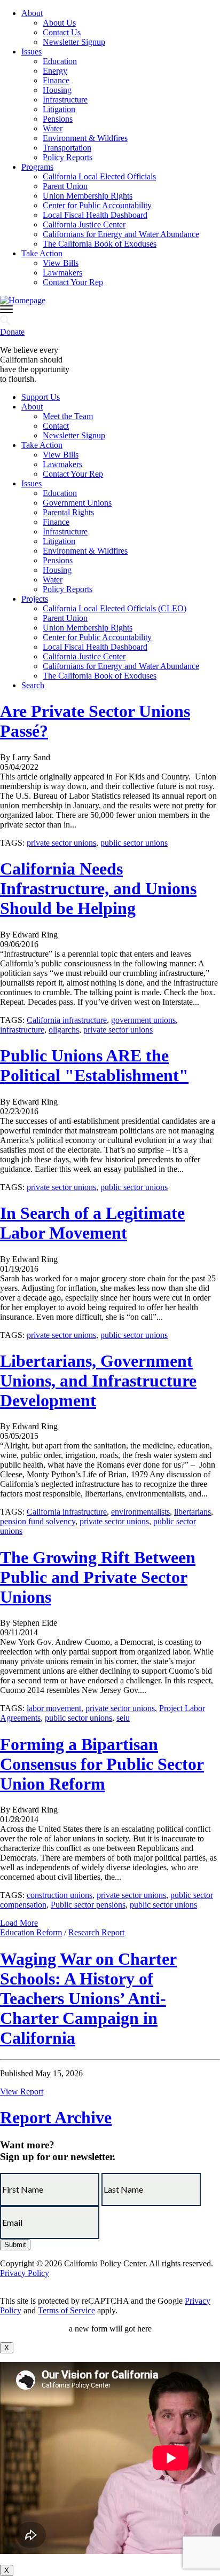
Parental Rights (68, 512)
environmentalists (140, 1512)
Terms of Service (66, 2310)
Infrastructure (65, 100)
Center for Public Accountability (97, 205)
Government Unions (77, 503)
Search (33, 685)
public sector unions (134, 843)
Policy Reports (68, 157)
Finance (56, 80)
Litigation (59, 109)
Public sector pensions (88, 1905)
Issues (32, 52)
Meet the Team (68, 416)
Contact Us (62, 32)
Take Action (42, 253)
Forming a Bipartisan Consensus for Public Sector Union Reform (102, 1764)
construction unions (60, 1895)
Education (60, 61)
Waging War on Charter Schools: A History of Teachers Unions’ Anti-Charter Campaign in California (88, 1998)
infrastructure (22, 1030)
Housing (57, 90)
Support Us (41, 397)
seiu (123, 1718)
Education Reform (31, 1932)
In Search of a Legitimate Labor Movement (92, 1223)
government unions (143, 1020)
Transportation (67, 148)
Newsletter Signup (74, 42)
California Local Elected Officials (99, 176)
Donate (12, 332)
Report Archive (56, 2117)
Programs (37, 167)
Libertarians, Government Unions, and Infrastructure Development (98, 1381)
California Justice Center (84, 224)
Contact (56, 426)
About (32, 13)
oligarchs (64, 1030)
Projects (35, 599)
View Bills (61, 263)
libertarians (192, 1512)
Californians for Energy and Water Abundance (121, 234)
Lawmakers (62, 273)
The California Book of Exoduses (100, 244)
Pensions (58, 119)
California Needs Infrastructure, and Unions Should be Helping (98, 888)
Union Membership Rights (88, 196)
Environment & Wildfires (85, 138)
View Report (22, 2091)
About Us (59, 23)
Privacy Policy (25, 2273)
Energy (55, 71)
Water (53, 128)
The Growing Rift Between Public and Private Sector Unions (98, 1577)
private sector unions (61, 843)
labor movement (54, 1708)
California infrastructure (67, 1020)
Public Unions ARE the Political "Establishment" (94, 1065)
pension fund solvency (38, 1521)
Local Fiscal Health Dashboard (95, 215)
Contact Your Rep (73, 282)
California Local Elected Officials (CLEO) (115, 608)
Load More (19, 1923)
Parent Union (65, 186)
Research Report (96, 1932)
